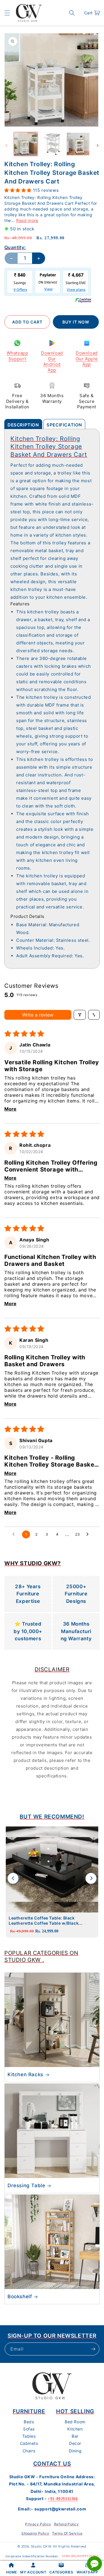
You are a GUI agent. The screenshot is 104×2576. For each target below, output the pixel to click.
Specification (64, 425)
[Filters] (80, 1015)
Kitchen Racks (25, 2074)
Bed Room (75, 2422)
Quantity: (15, 247)
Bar (75, 2436)
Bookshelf (20, 2296)
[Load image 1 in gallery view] (26, 144)
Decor (75, 2443)
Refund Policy (66, 2524)
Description (23, 425)
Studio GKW (41, 2546)
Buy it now (76, 322)
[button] (7, 13)
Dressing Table (26, 2185)
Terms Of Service (67, 2533)
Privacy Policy (38, 2524)
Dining (75, 2451)
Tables (29, 2436)
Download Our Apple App (87, 359)
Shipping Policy (35, 2533)
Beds (29, 2422)
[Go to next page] (89, 1534)
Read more (27, 220)
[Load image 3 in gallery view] (78, 144)
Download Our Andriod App (52, 361)
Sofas (29, 2429)
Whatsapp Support (17, 356)
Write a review (38, 1015)
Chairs (29, 2451)
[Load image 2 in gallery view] (52, 144)
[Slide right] (98, 146)
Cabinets (29, 2443)
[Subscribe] (93, 2349)
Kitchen (75, 2429)
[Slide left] (6, 146)
